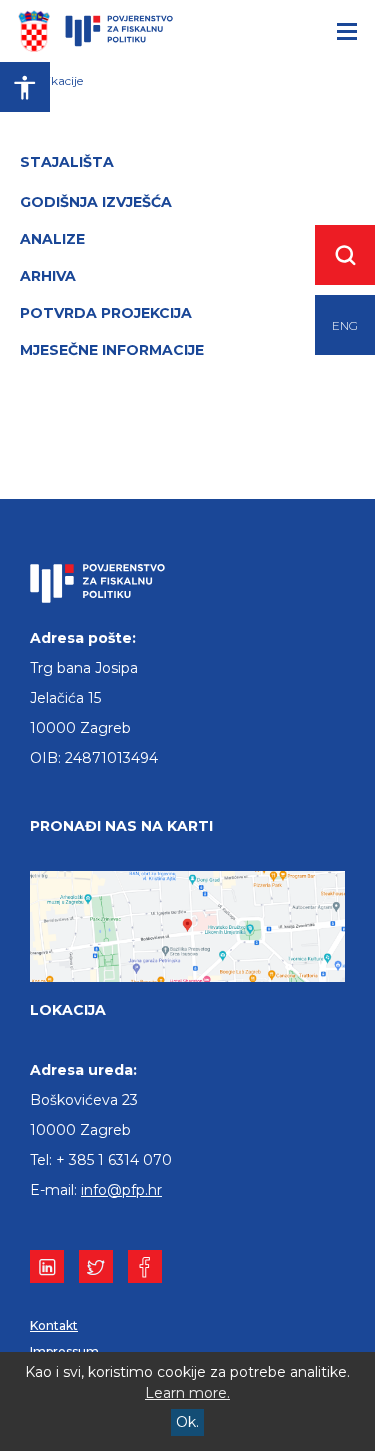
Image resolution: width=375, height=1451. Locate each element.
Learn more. (187, 1393)
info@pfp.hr (121, 1190)
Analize (52, 239)
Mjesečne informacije (112, 350)
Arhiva (48, 276)
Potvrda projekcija (106, 313)
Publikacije (51, 80)
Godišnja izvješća (96, 202)
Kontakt (54, 1325)
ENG (345, 325)
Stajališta (67, 162)
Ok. (187, 1422)
